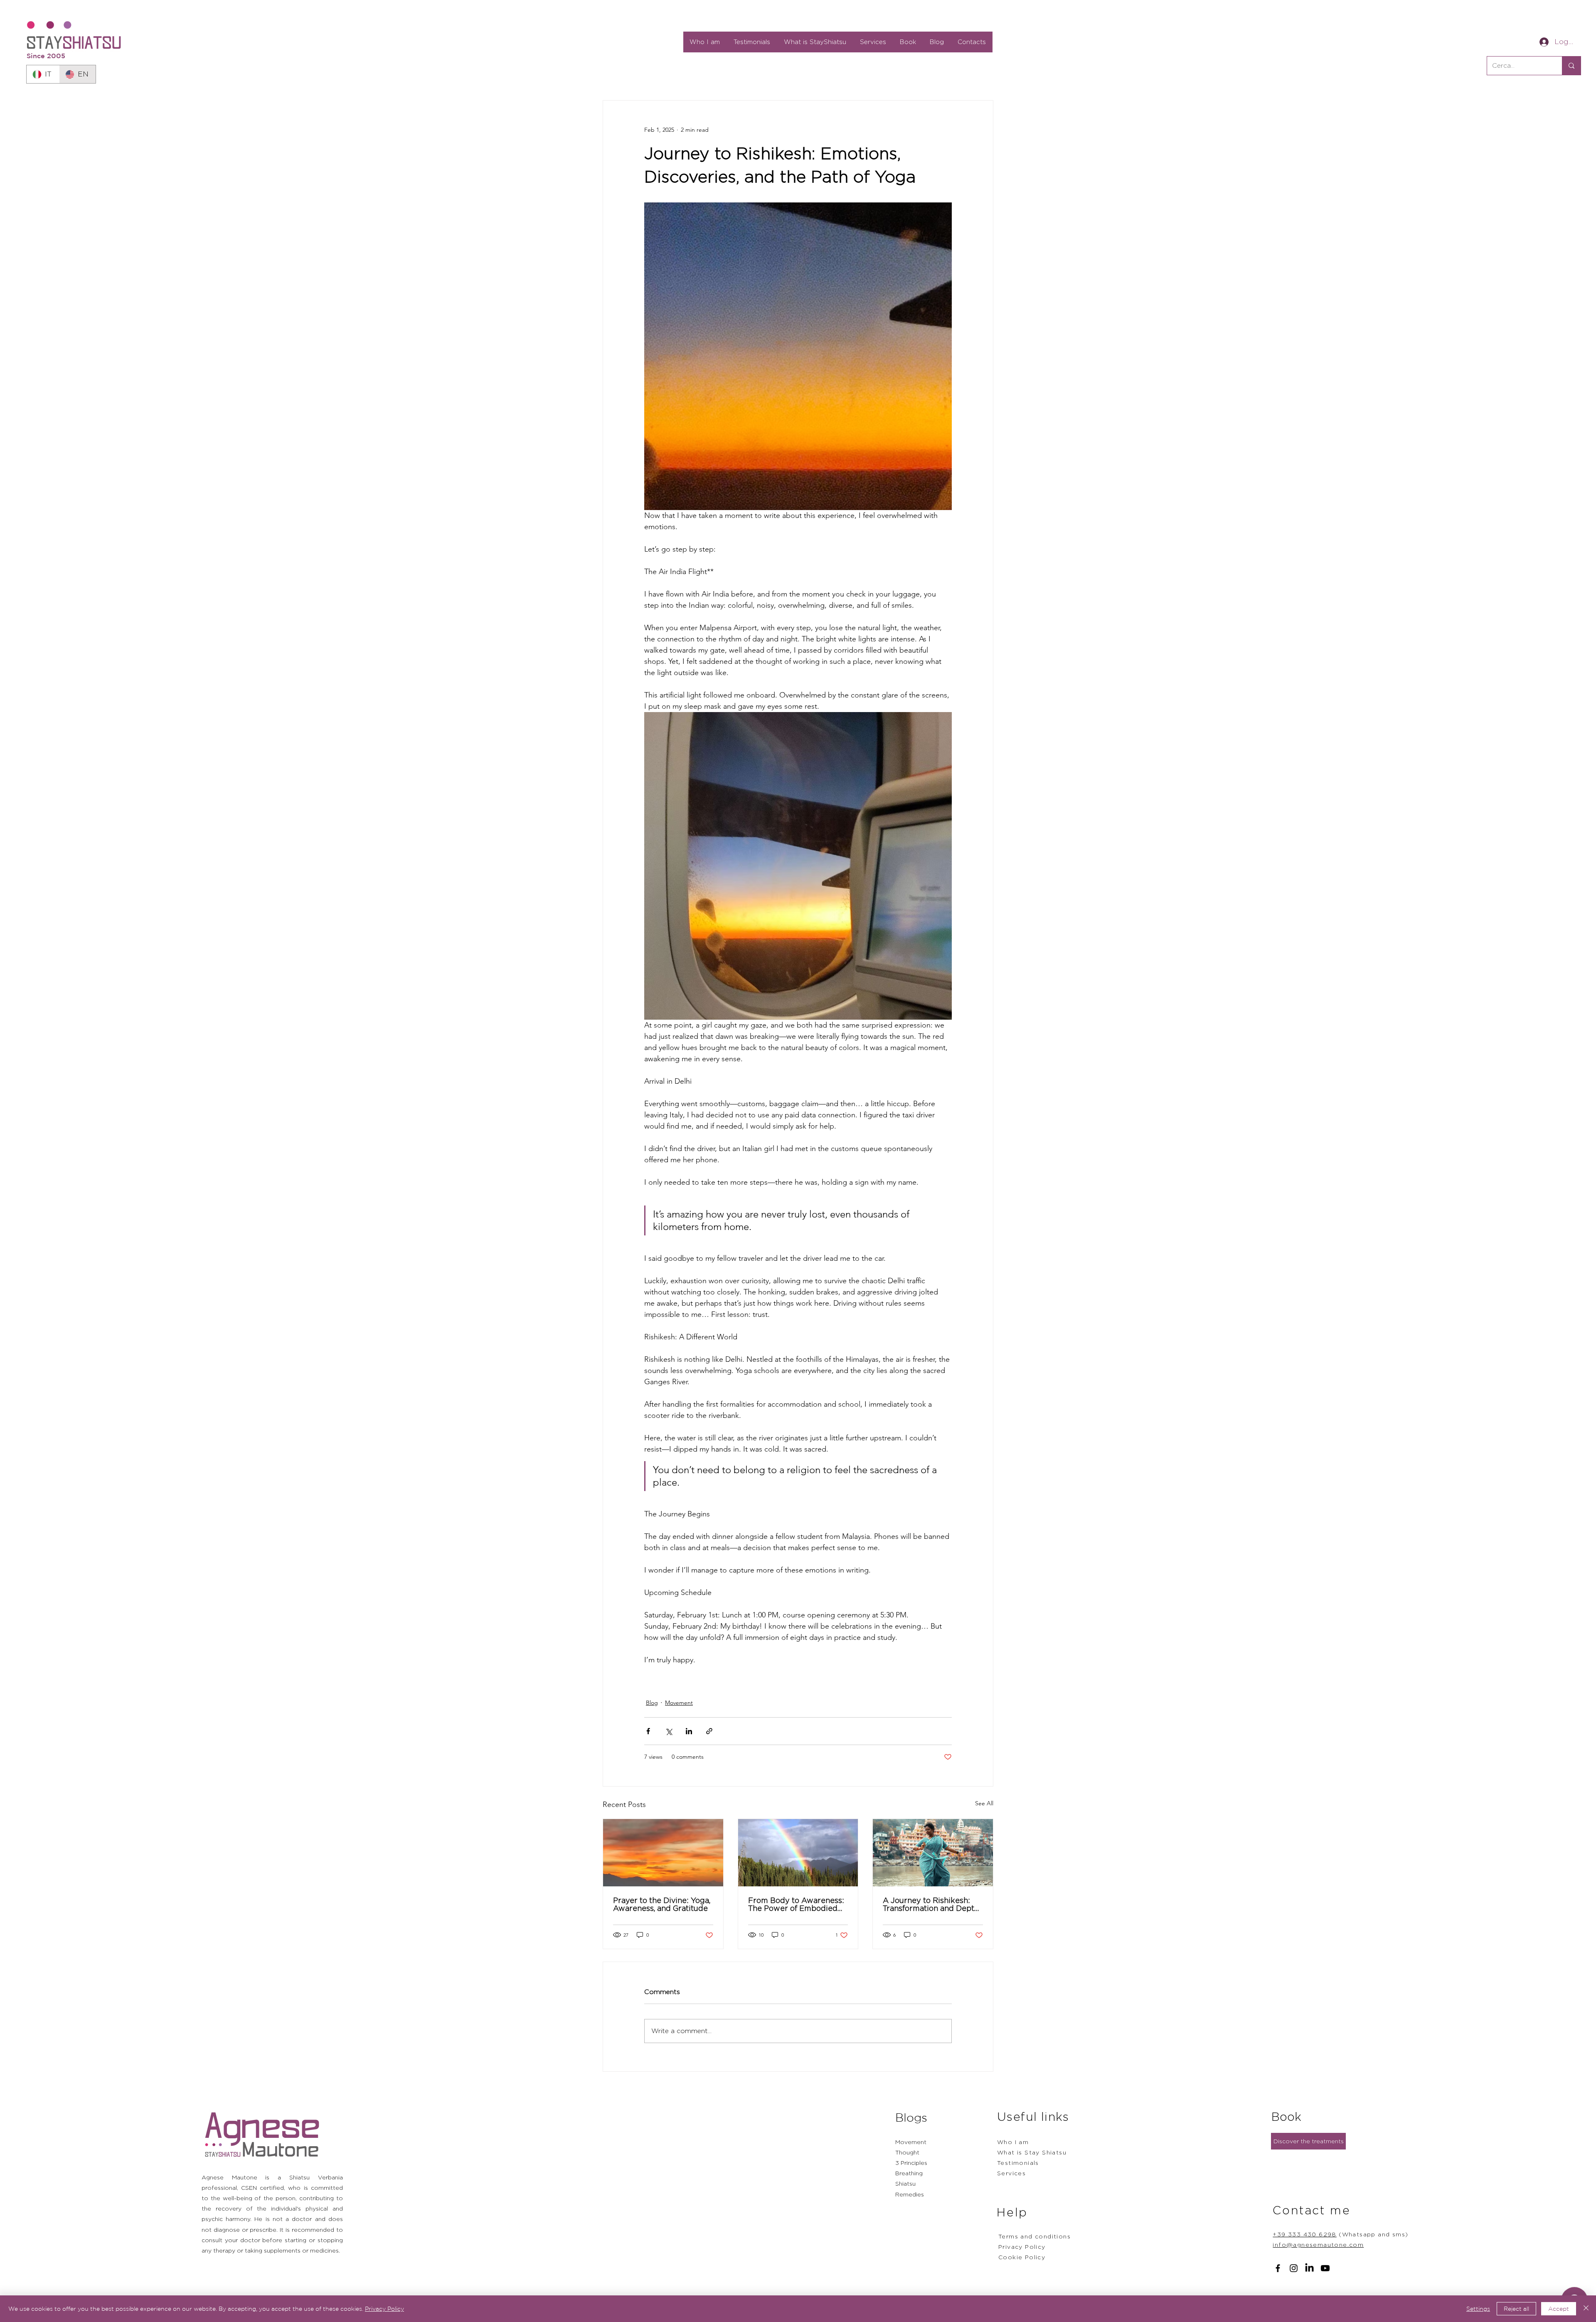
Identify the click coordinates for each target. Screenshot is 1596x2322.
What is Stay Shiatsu (1032, 2152)
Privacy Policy (384, 2309)
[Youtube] (1325, 2268)
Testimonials (1018, 2163)
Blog (652, 1703)
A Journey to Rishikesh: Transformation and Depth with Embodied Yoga (931, 1904)
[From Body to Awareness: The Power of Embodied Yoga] (798, 1853)
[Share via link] (709, 1731)
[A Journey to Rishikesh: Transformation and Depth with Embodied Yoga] (933, 1853)
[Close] (1586, 2309)
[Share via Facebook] (648, 1731)
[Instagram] (1294, 2268)
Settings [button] (1478, 2309)
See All (984, 1803)
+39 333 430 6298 (1304, 2234)
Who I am (1013, 2142)
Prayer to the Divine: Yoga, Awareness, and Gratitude (662, 1904)
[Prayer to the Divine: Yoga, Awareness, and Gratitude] (663, 1853)
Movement (679, 1703)
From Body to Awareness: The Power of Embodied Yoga (796, 1904)
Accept (1559, 2309)
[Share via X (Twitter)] (669, 1731)
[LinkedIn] (1309, 2268)
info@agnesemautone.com (1318, 2244)
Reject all (1516, 2309)
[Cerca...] (1571, 66)
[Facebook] (1278, 2268)
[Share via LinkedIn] (689, 1731)
